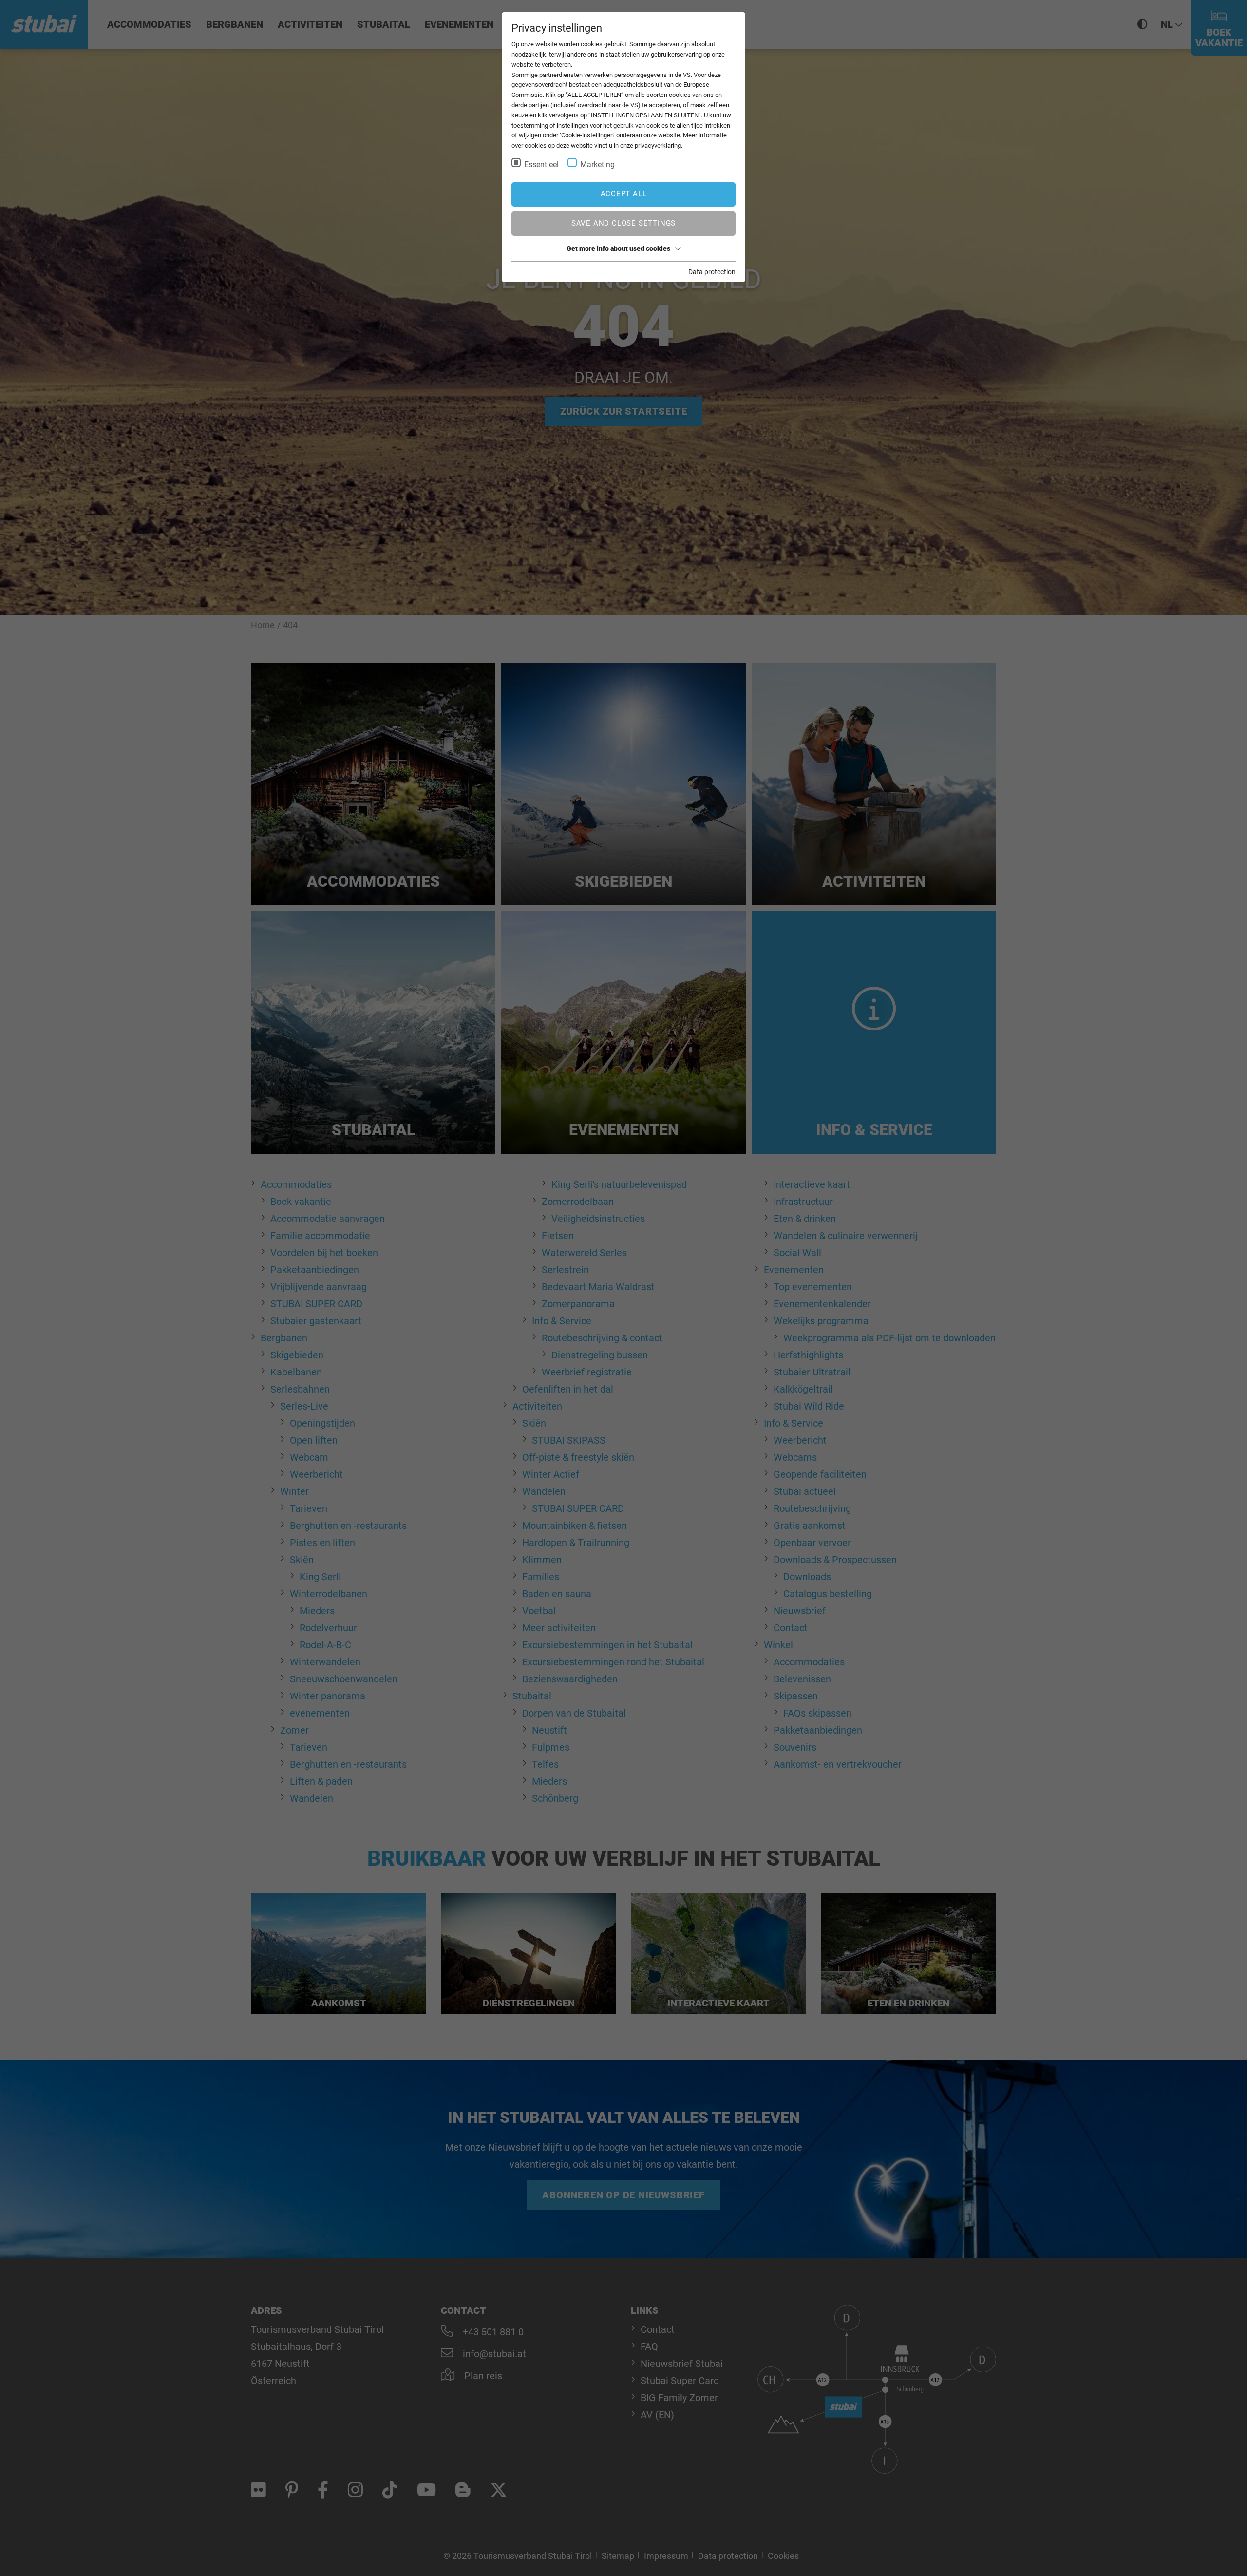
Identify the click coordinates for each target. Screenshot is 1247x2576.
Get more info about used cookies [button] (618, 248)
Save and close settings (623, 223)
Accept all (624, 194)
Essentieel (541, 164)
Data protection (712, 272)
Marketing (597, 164)
